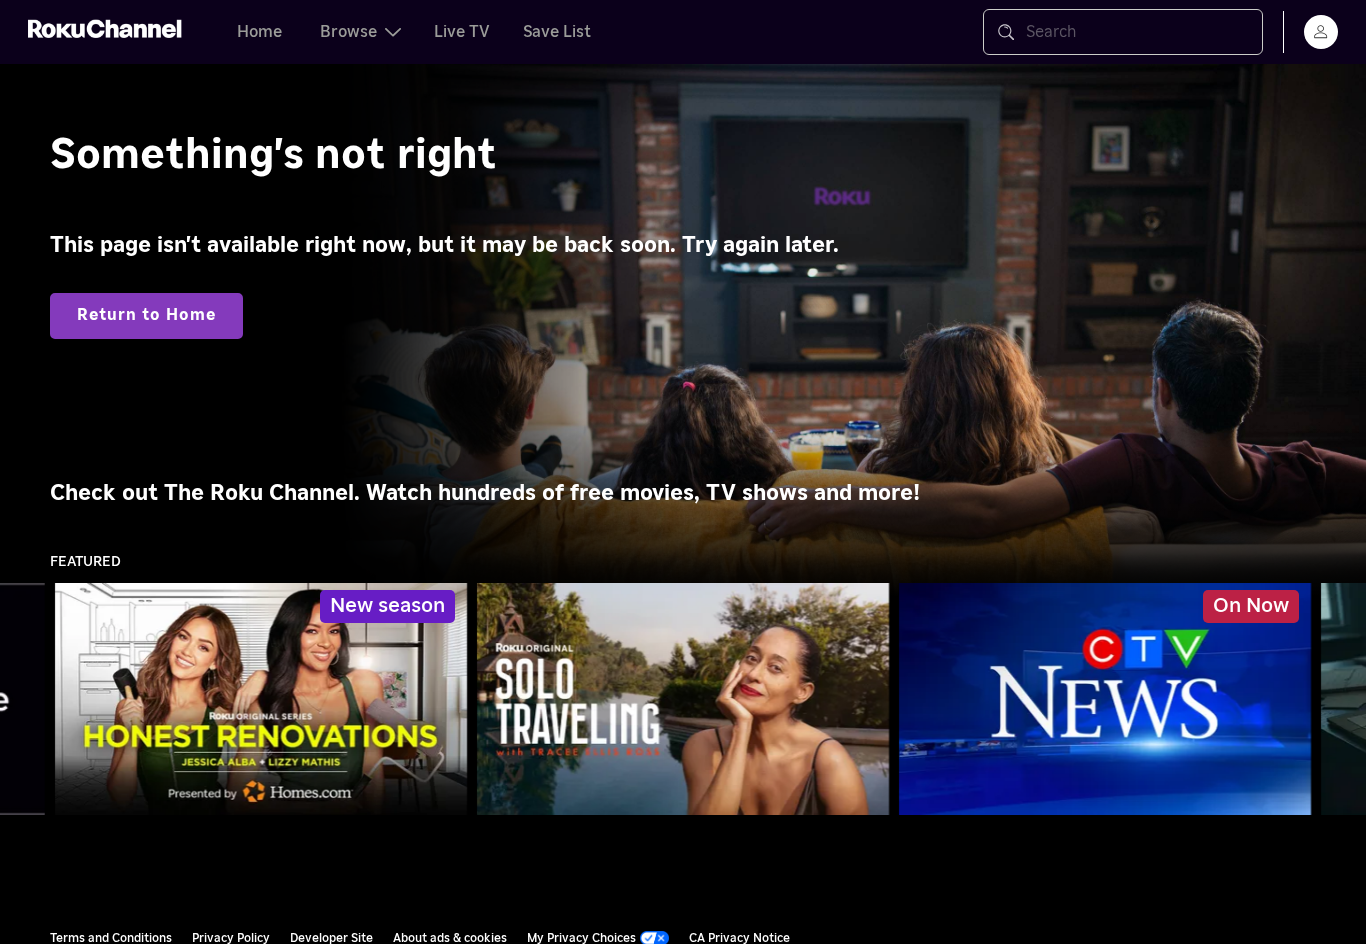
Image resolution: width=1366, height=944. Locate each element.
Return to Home (146, 315)
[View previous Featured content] (25, 699)
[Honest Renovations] (261, 699)
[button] (1109, 699)
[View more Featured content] (1341, 699)
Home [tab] (259, 32)
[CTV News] (1105, 699)
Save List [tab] (557, 32)
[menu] (1321, 32)
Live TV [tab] (462, 32)
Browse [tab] (348, 32)
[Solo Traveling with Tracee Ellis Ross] (683, 699)
